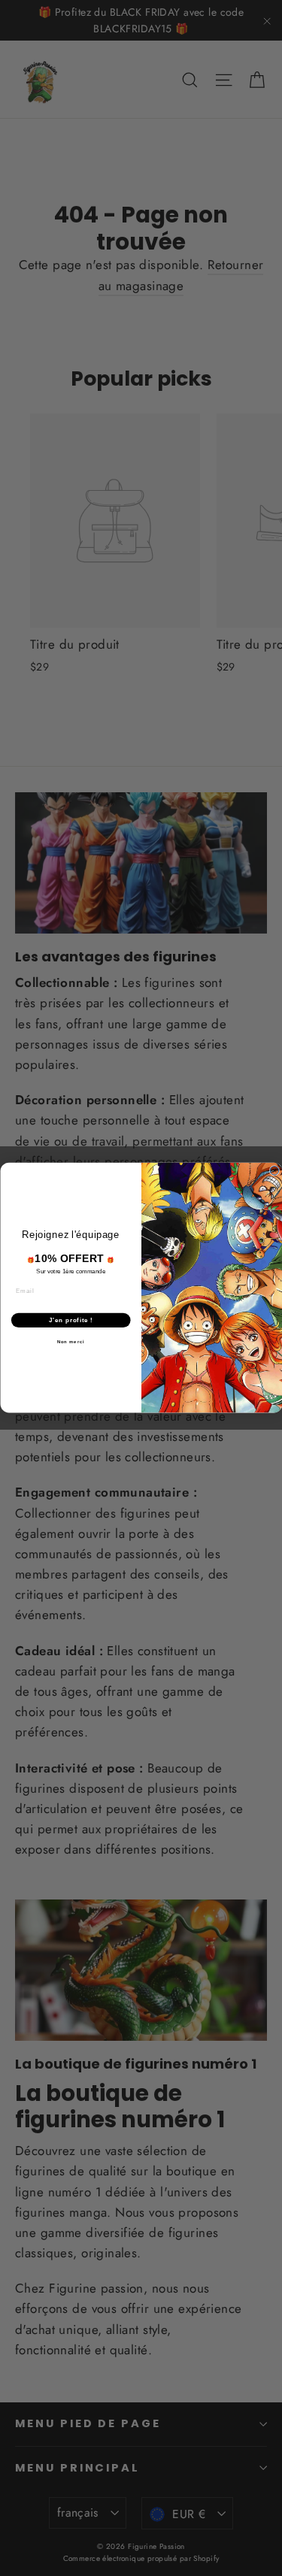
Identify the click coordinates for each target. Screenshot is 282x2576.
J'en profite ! (70, 1320)
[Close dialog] (274, 1171)
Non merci (70, 1342)
